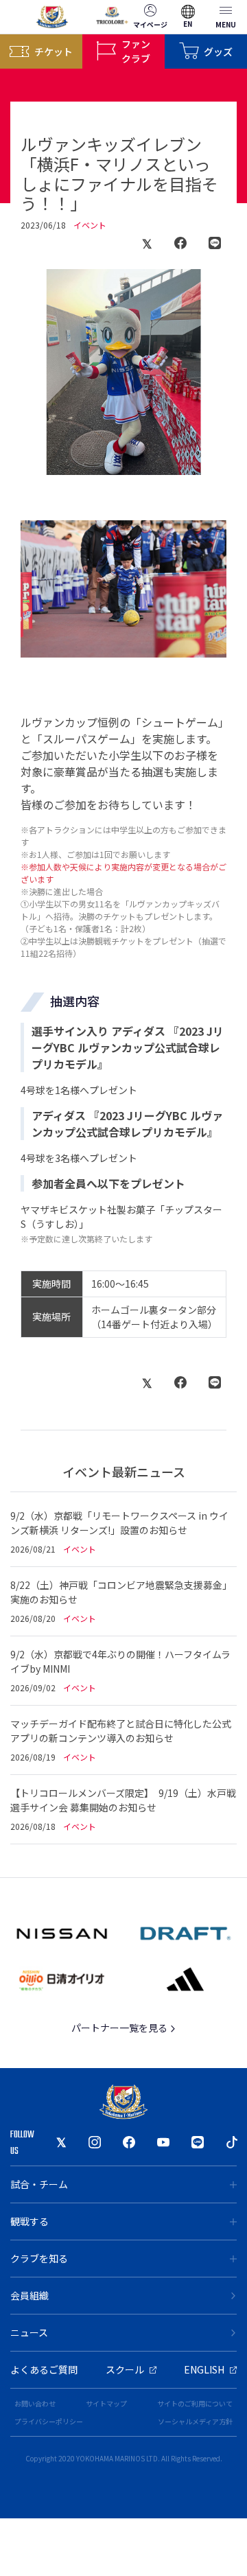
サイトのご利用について (195, 2403)
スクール (125, 2369)
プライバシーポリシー (49, 2421)
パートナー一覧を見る (120, 2028)
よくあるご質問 (44, 2369)
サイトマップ (106, 2403)
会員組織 (30, 2295)
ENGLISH (204, 2369)
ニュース (29, 2332)
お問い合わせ (35, 2403)
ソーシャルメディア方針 (195, 2421)
